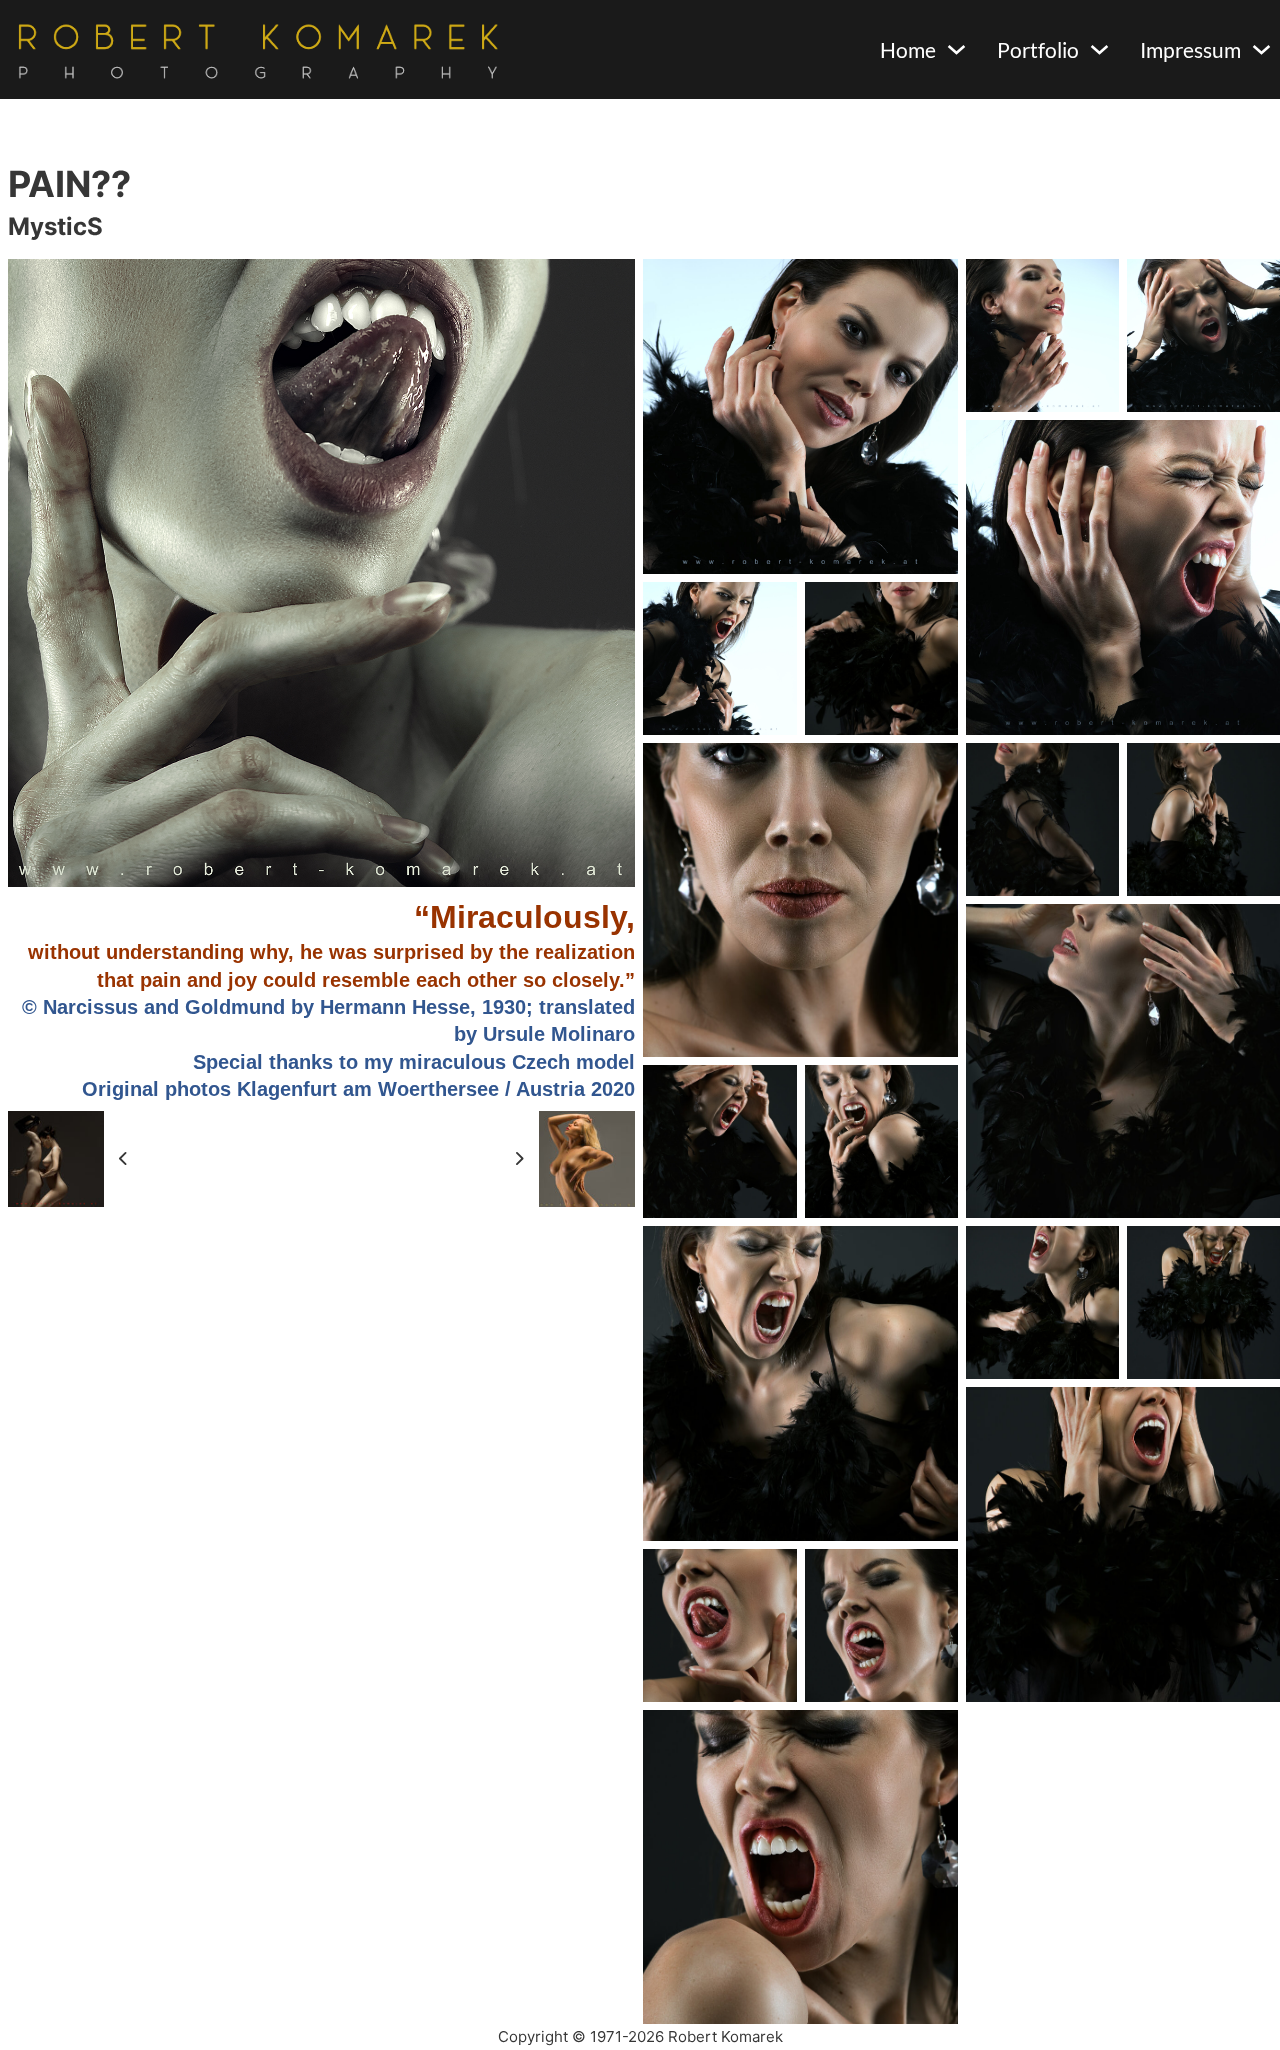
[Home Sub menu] (956, 49)
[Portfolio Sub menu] (1099, 49)
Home (908, 49)
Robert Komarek (725, 2036)
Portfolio (1038, 49)
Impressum (1190, 49)
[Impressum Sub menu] (1261, 49)
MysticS (55, 226)
